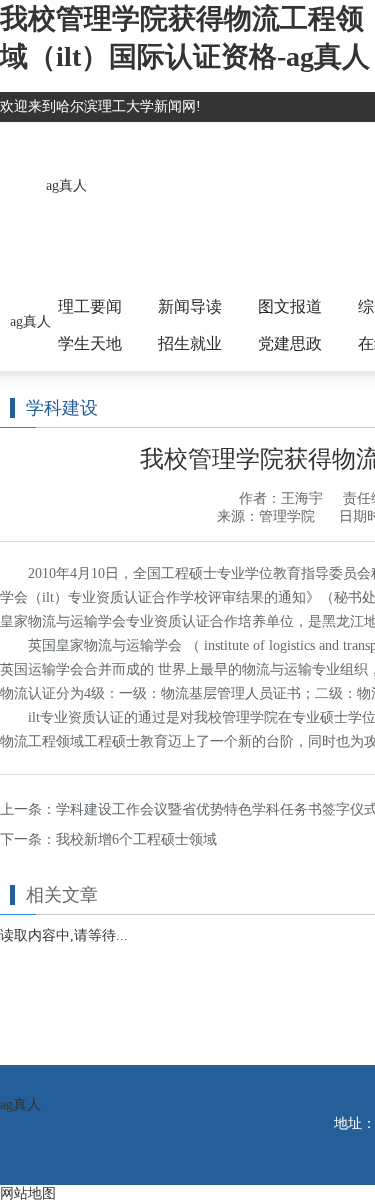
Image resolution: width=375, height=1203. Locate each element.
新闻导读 (190, 306)
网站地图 (28, 1193)
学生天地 (90, 343)
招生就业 (190, 343)
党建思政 (290, 343)
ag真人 (66, 185)
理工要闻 (90, 306)
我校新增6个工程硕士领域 (136, 839)
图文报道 (290, 306)
